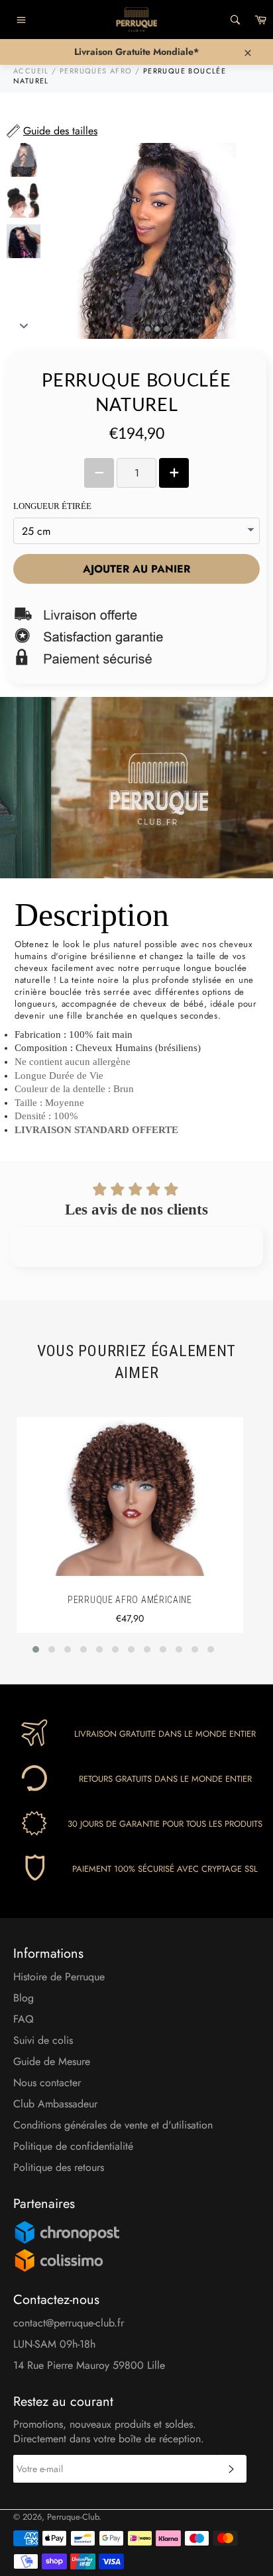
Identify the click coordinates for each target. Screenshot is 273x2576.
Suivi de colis (43, 2040)
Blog (24, 1998)
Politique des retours (59, 2167)
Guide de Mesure (52, 2061)
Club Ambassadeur (55, 2104)
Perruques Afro (96, 71)
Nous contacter (47, 2083)
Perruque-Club (73, 2517)
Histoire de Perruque (59, 1977)
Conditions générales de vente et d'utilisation (113, 2125)
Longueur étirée (52, 506)
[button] (36, 1649)
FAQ (24, 2019)
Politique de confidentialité (73, 2146)
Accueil (31, 71)
